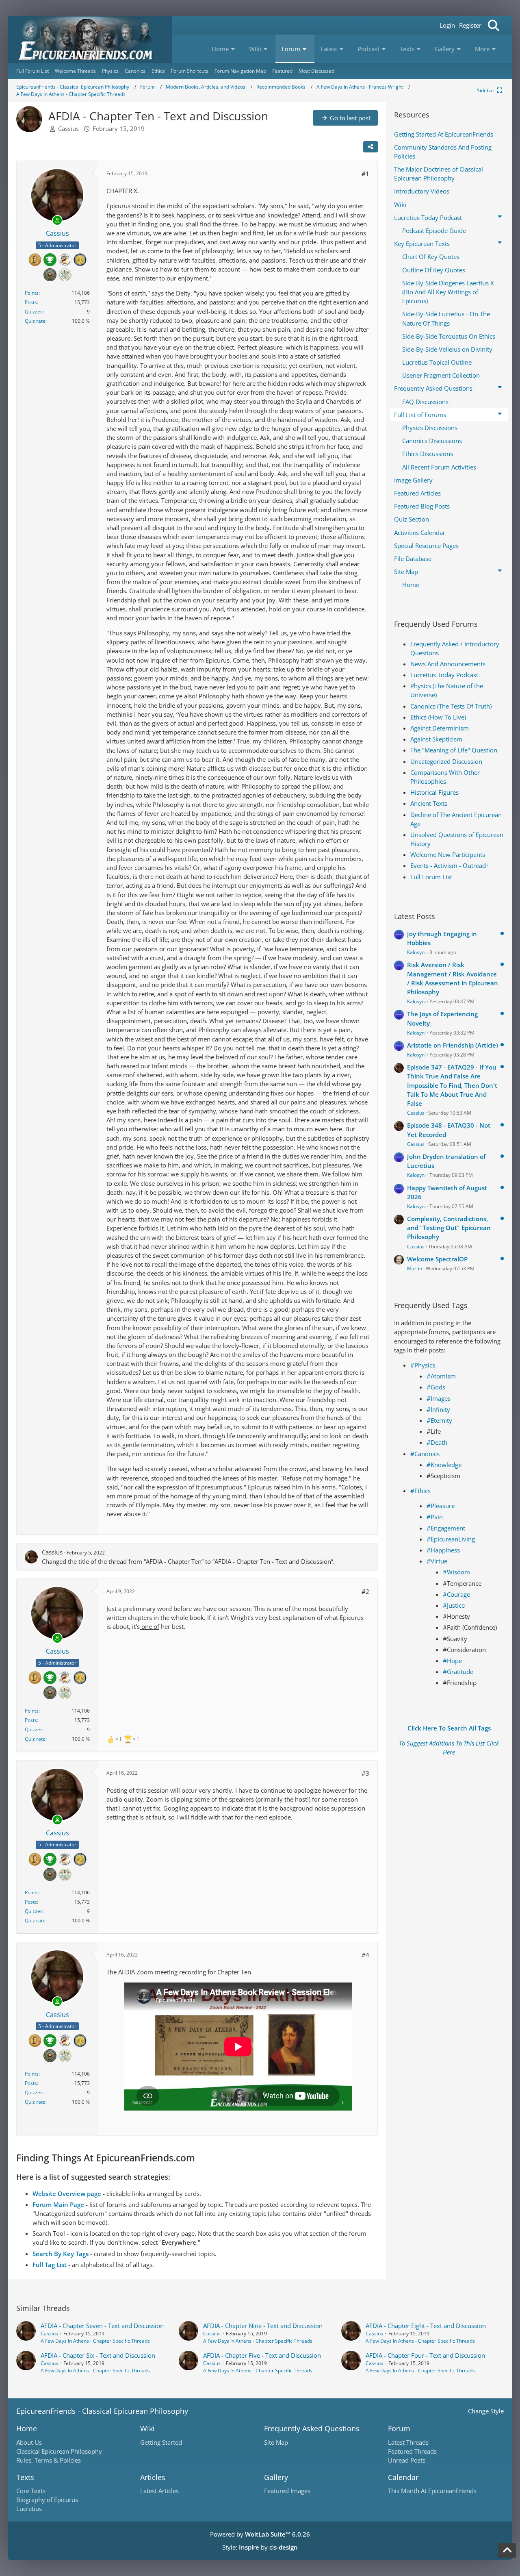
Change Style (486, 2411)
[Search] (494, 25)
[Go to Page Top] (507, 2550)
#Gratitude (458, 1672)
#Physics (423, 1365)
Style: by (260, 2547)
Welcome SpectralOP (437, 1259)
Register (470, 25)
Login (447, 25)
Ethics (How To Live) (438, 717)
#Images (439, 1398)
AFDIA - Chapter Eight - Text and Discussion (426, 2326)
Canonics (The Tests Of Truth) (451, 706)
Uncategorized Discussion (446, 761)
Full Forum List (431, 877)
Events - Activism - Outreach (450, 865)
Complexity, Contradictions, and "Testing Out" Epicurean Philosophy (449, 1228)
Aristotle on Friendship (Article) (453, 1045)
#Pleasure (441, 1506)
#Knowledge (444, 1465)
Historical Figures (434, 792)
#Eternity (439, 1420)
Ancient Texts (429, 803)
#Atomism (441, 1376)
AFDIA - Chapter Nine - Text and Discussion (263, 2326)
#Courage (456, 1594)
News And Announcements (448, 664)
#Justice (454, 1605)
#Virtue (437, 1561)
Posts (31, 302)
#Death (437, 1442)
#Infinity (438, 1409)
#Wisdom (456, 1572)
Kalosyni (416, 952)
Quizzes (34, 312)
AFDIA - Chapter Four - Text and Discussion (425, 2355)
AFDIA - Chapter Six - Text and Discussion (98, 2355)
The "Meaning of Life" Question (454, 750)
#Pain (435, 1517)
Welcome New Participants (448, 854)
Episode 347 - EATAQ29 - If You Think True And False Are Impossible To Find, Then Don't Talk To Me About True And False (452, 1085)
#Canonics (425, 1454)
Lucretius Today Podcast (444, 675)
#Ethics (420, 1491)
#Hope (452, 1661)
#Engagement (446, 1528)
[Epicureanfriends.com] (90, 40)
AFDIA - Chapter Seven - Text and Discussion (102, 2326)
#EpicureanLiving (451, 1539)
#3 (365, 1773)
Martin (415, 1268)
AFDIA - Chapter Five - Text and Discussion (262, 2355)
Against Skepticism (436, 739)
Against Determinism (440, 728)
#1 (365, 174)
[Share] (370, 147)
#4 (365, 1955)
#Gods (436, 1387)
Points (32, 293)
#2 (365, 1591)
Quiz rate (35, 321)
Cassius (68, 128)
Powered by (260, 2534)
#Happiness (443, 1550)
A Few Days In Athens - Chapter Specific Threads (95, 2341)
